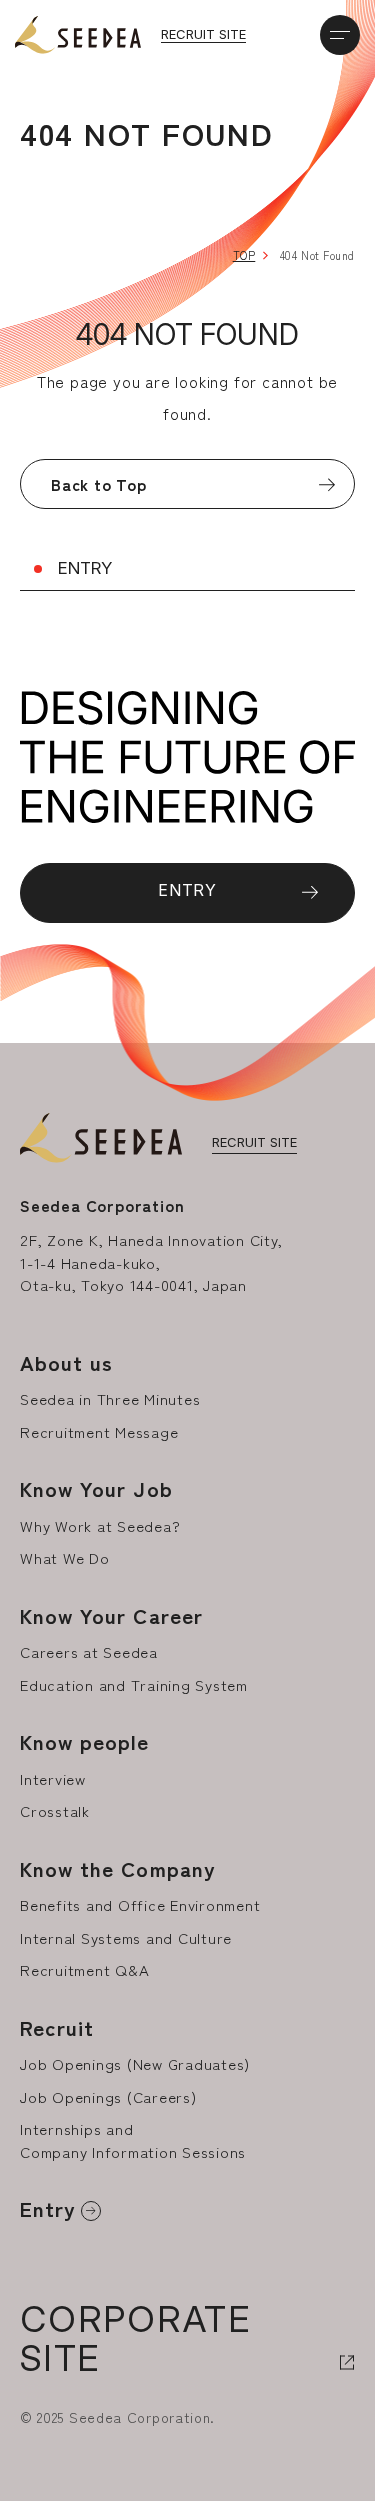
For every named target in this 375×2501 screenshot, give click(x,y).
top (244, 255)
